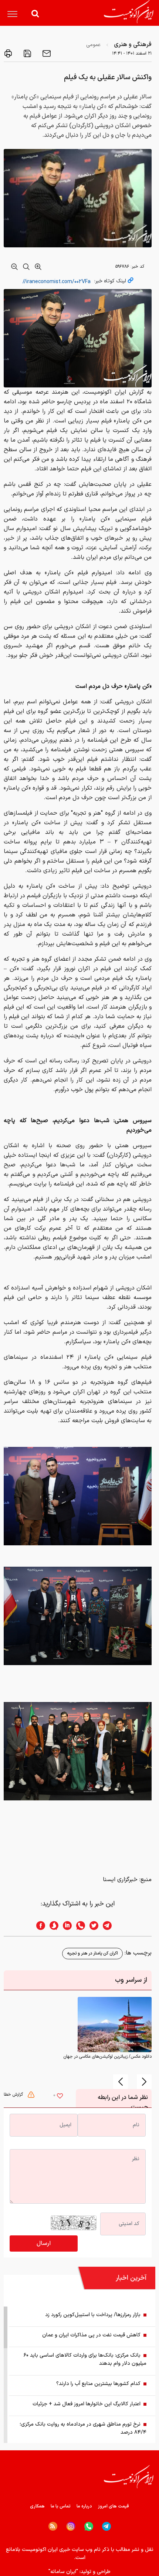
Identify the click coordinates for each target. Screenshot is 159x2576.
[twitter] (92, 1926)
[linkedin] (65, 1926)
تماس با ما (61, 2506)
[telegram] (111, 1926)
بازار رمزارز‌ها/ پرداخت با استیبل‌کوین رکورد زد (93, 2315)
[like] (60, 2097)
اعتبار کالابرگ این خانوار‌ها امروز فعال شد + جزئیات (87, 2404)
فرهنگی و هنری (133, 45)
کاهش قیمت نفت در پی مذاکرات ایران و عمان (91, 2335)
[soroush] (52, 1926)
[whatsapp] (78, 1926)
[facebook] (38, 1926)
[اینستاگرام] (71, 2526)
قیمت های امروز (114, 2506)
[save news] (27, 53)
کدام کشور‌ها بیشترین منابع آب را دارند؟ (98, 2384)
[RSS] (53, 2526)
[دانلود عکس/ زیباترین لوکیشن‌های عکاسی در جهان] (115, 2024)
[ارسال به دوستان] (46, 53)
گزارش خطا (14, 2095)
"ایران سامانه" (63, 2572)
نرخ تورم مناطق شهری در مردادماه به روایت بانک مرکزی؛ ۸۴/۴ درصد (83, 2428)
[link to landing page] (129, 12)
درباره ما (84, 2506)
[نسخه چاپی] (8, 53)
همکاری (37, 2506)
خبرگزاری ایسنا (120, 1880)
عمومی (93, 45)
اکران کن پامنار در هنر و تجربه (92, 1953)
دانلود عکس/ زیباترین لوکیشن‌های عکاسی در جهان (107, 2057)
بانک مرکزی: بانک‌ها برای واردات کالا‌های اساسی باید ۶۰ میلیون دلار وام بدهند (85, 2359)
